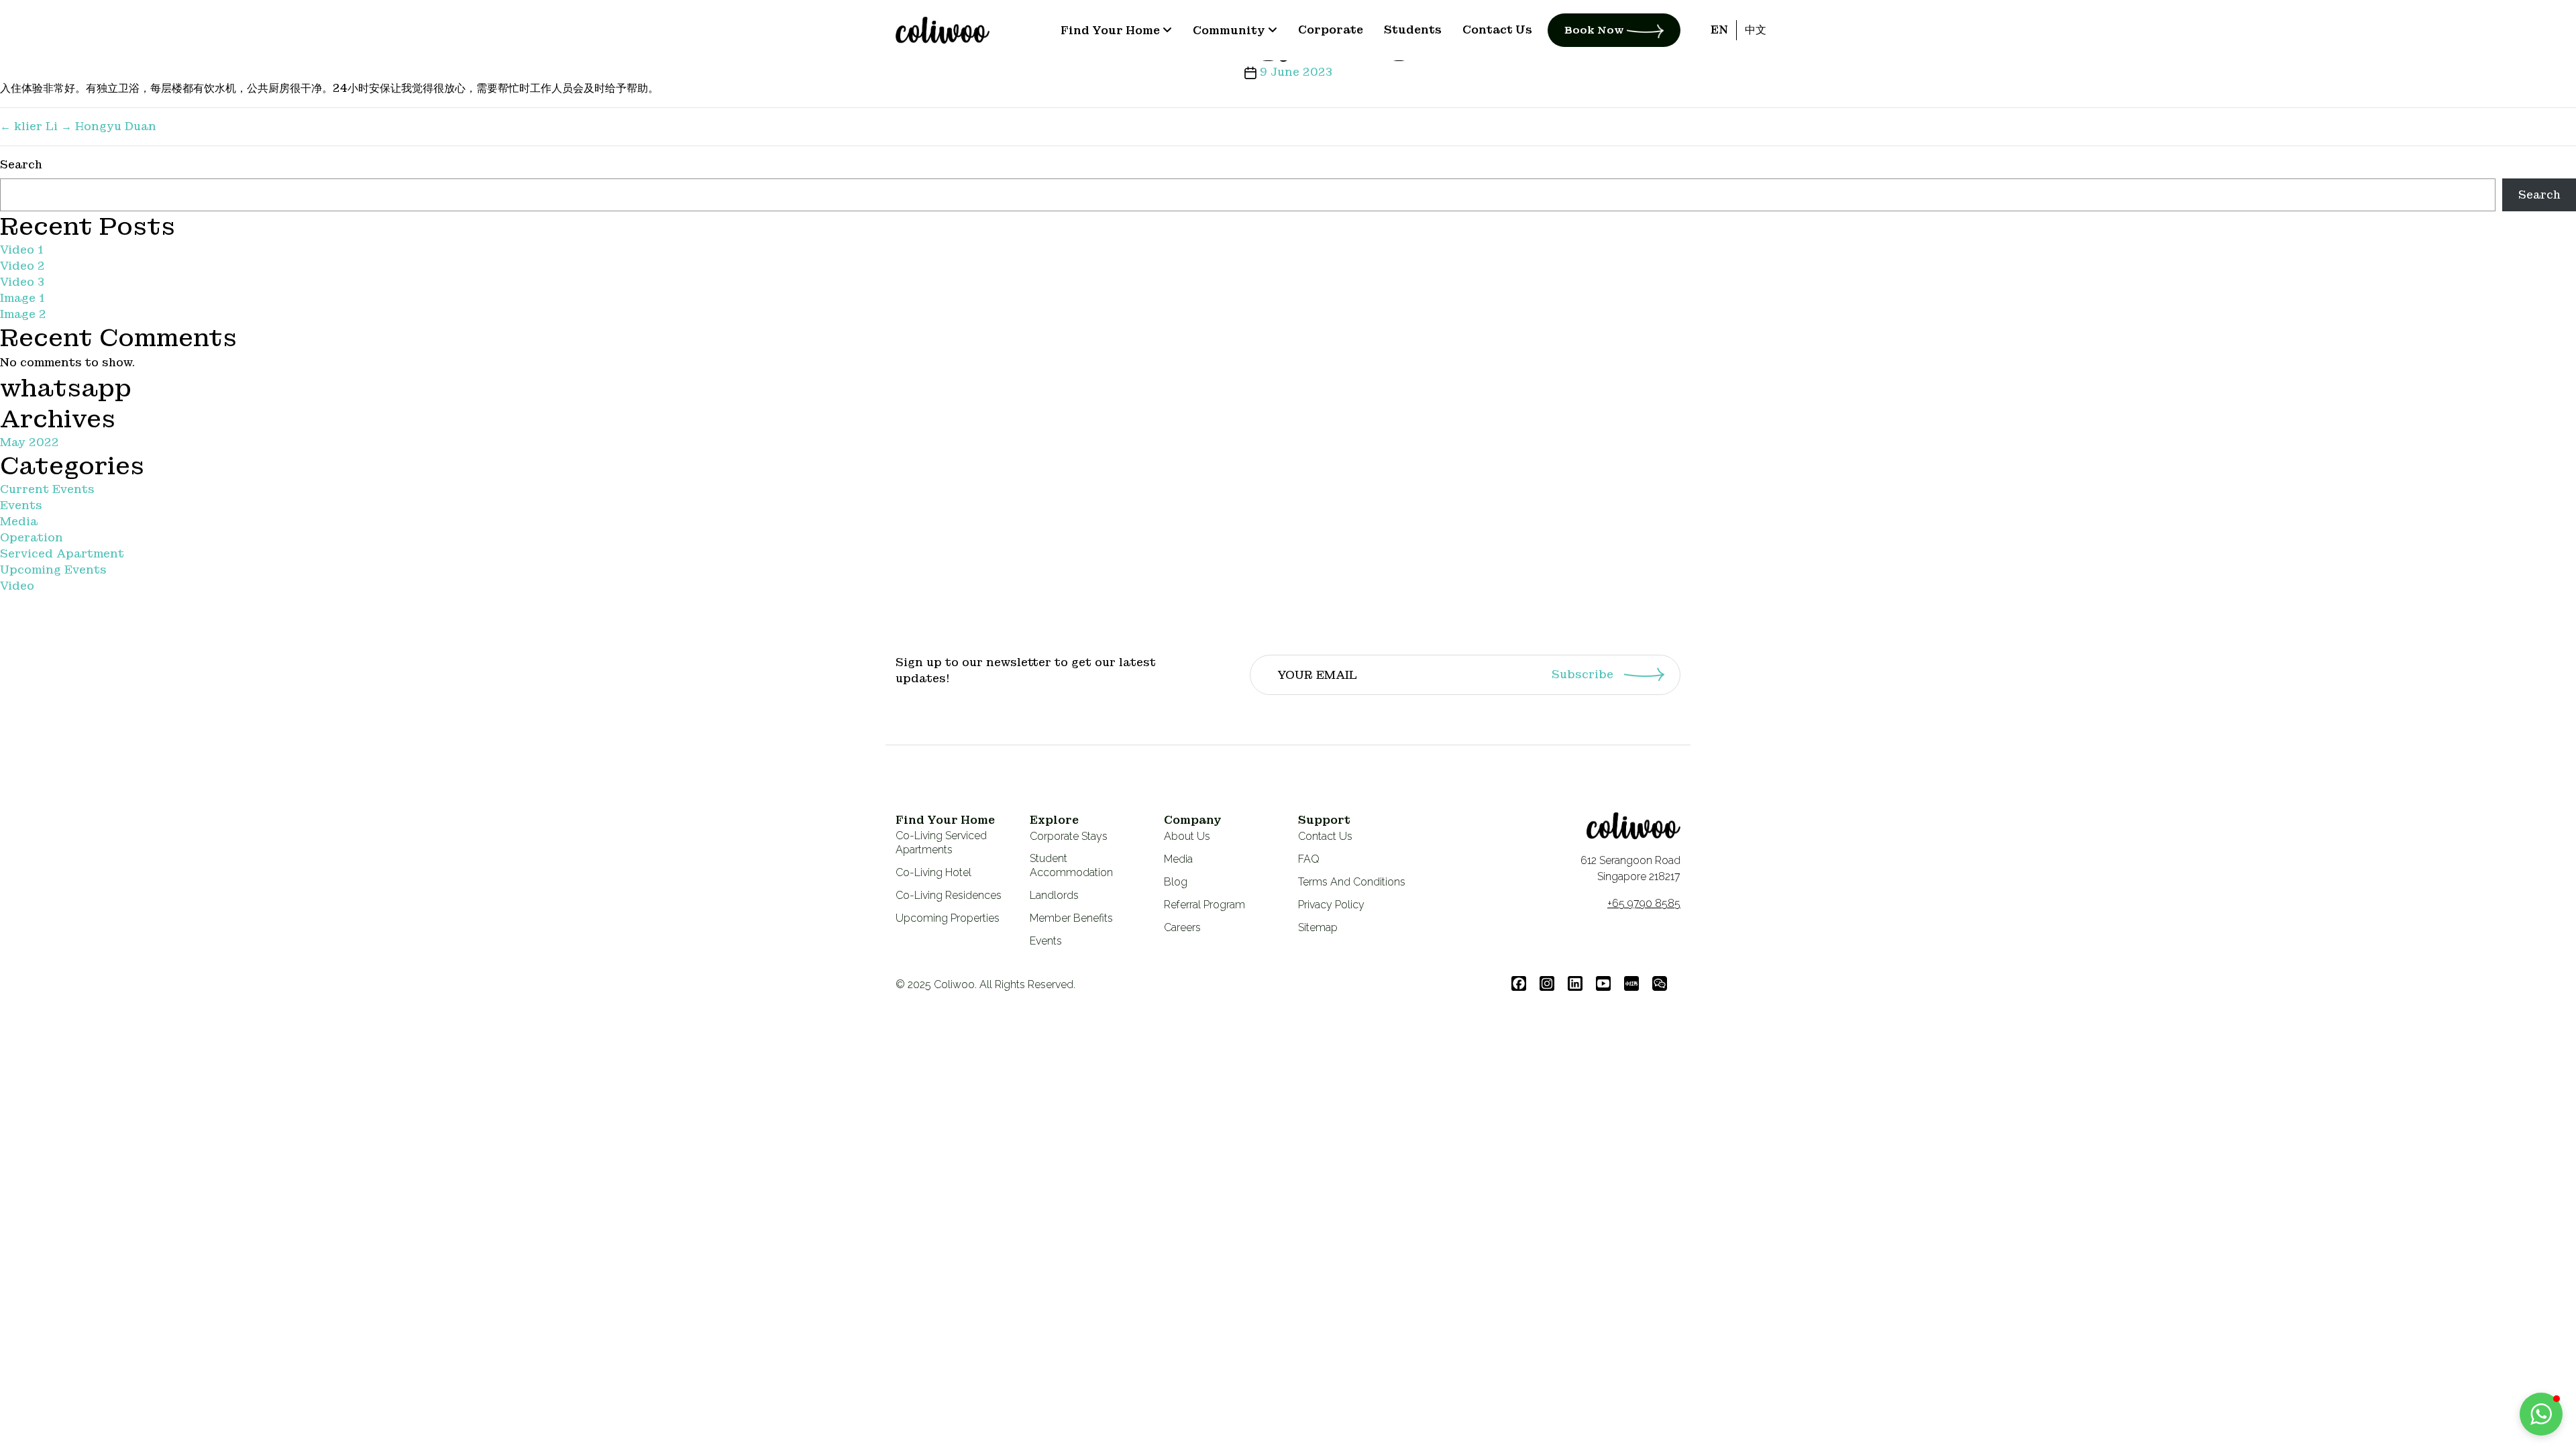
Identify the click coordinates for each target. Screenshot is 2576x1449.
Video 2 (22, 266)
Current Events (47, 489)
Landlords (1054, 895)
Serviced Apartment (62, 554)
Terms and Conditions (1352, 882)
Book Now (1596, 30)
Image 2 (23, 314)
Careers (1182, 927)
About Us (1187, 836)
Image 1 (22, 298)
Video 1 (21, 250)
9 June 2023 (1296, 72)
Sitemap (1318, 927)
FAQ (1309, 859)
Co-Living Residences (949, 895)
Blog (1176, 882)
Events (21, 505)
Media (19, 522)
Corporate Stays (1069, 836)
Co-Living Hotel (933, 872)
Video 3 (22, 282)
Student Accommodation (1071, 865)
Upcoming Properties (948, 918)
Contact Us (1325, 836)
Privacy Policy (1331, 905)
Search (21, 165)
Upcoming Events (53, 570)
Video (17, 586)
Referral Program (1204, 905)
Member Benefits (1071, 918)
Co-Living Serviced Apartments (941, 843)
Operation (32, 538)
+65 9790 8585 (1644, 903)
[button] (2541, 1414)
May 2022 (30, 442)
